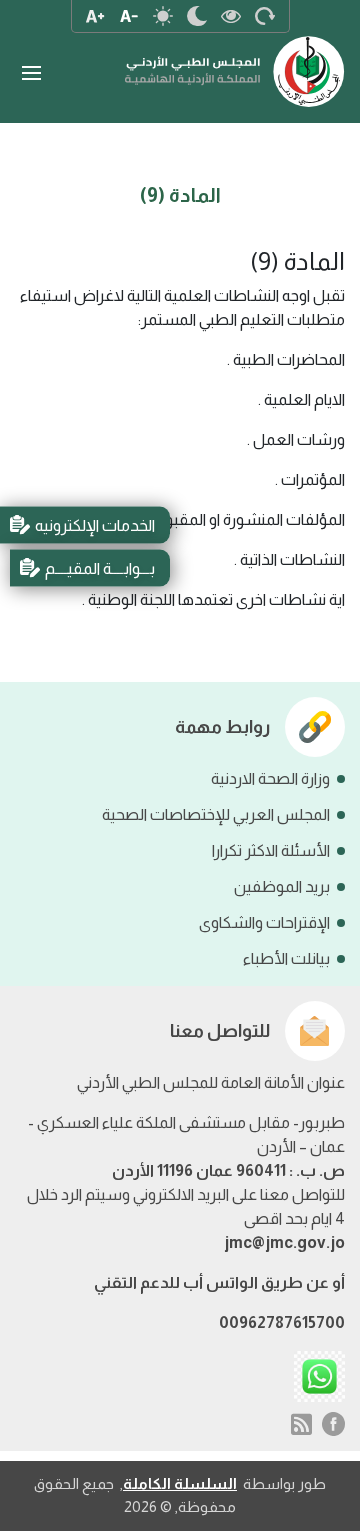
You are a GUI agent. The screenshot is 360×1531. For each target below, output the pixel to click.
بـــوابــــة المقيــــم (100, 567)
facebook (334, 1424)
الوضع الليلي (197, 16)
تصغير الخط (129, 16)
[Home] (235, 61)
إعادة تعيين (265, 16)
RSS (301, 1424)
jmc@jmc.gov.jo (284, 1242)
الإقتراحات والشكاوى (264, 922)
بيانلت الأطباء (286, 958)
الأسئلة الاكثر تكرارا (271, 850)
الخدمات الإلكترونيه (95, 524)
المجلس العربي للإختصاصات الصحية (216, 814)
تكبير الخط (95, 16)
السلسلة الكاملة (180, 1483)
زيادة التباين (231, 16)
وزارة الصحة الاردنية (270, 778)
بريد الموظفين (282, 886)
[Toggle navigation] (31, 73)
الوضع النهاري (163, 16)
